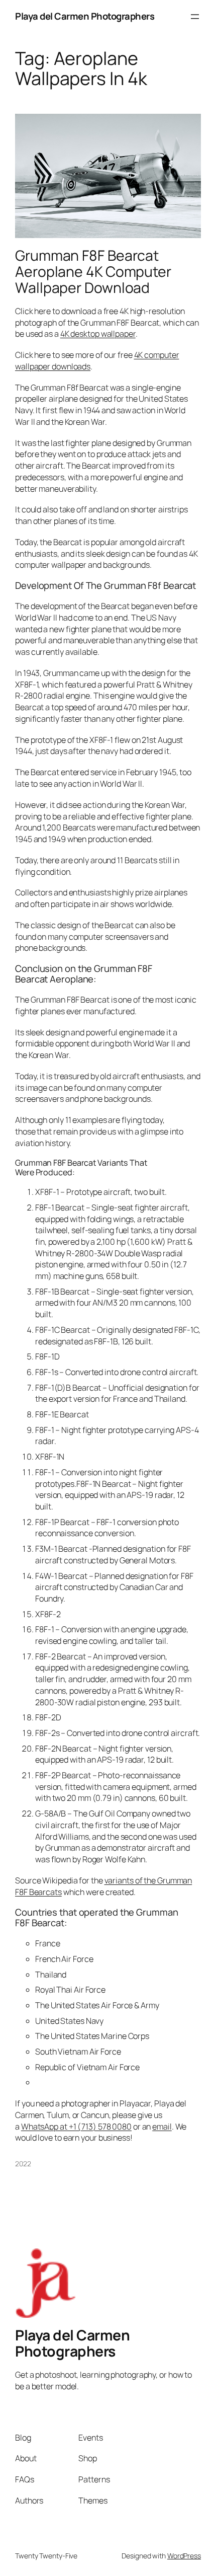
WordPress (184, 2556)
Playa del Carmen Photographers (85, 16)
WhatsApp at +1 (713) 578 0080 (76, 2127)
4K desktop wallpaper (98, 334)
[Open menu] (195, 17)
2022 (23, 2164)
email (162, 2127)
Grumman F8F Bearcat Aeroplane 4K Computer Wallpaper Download (93, 272)
